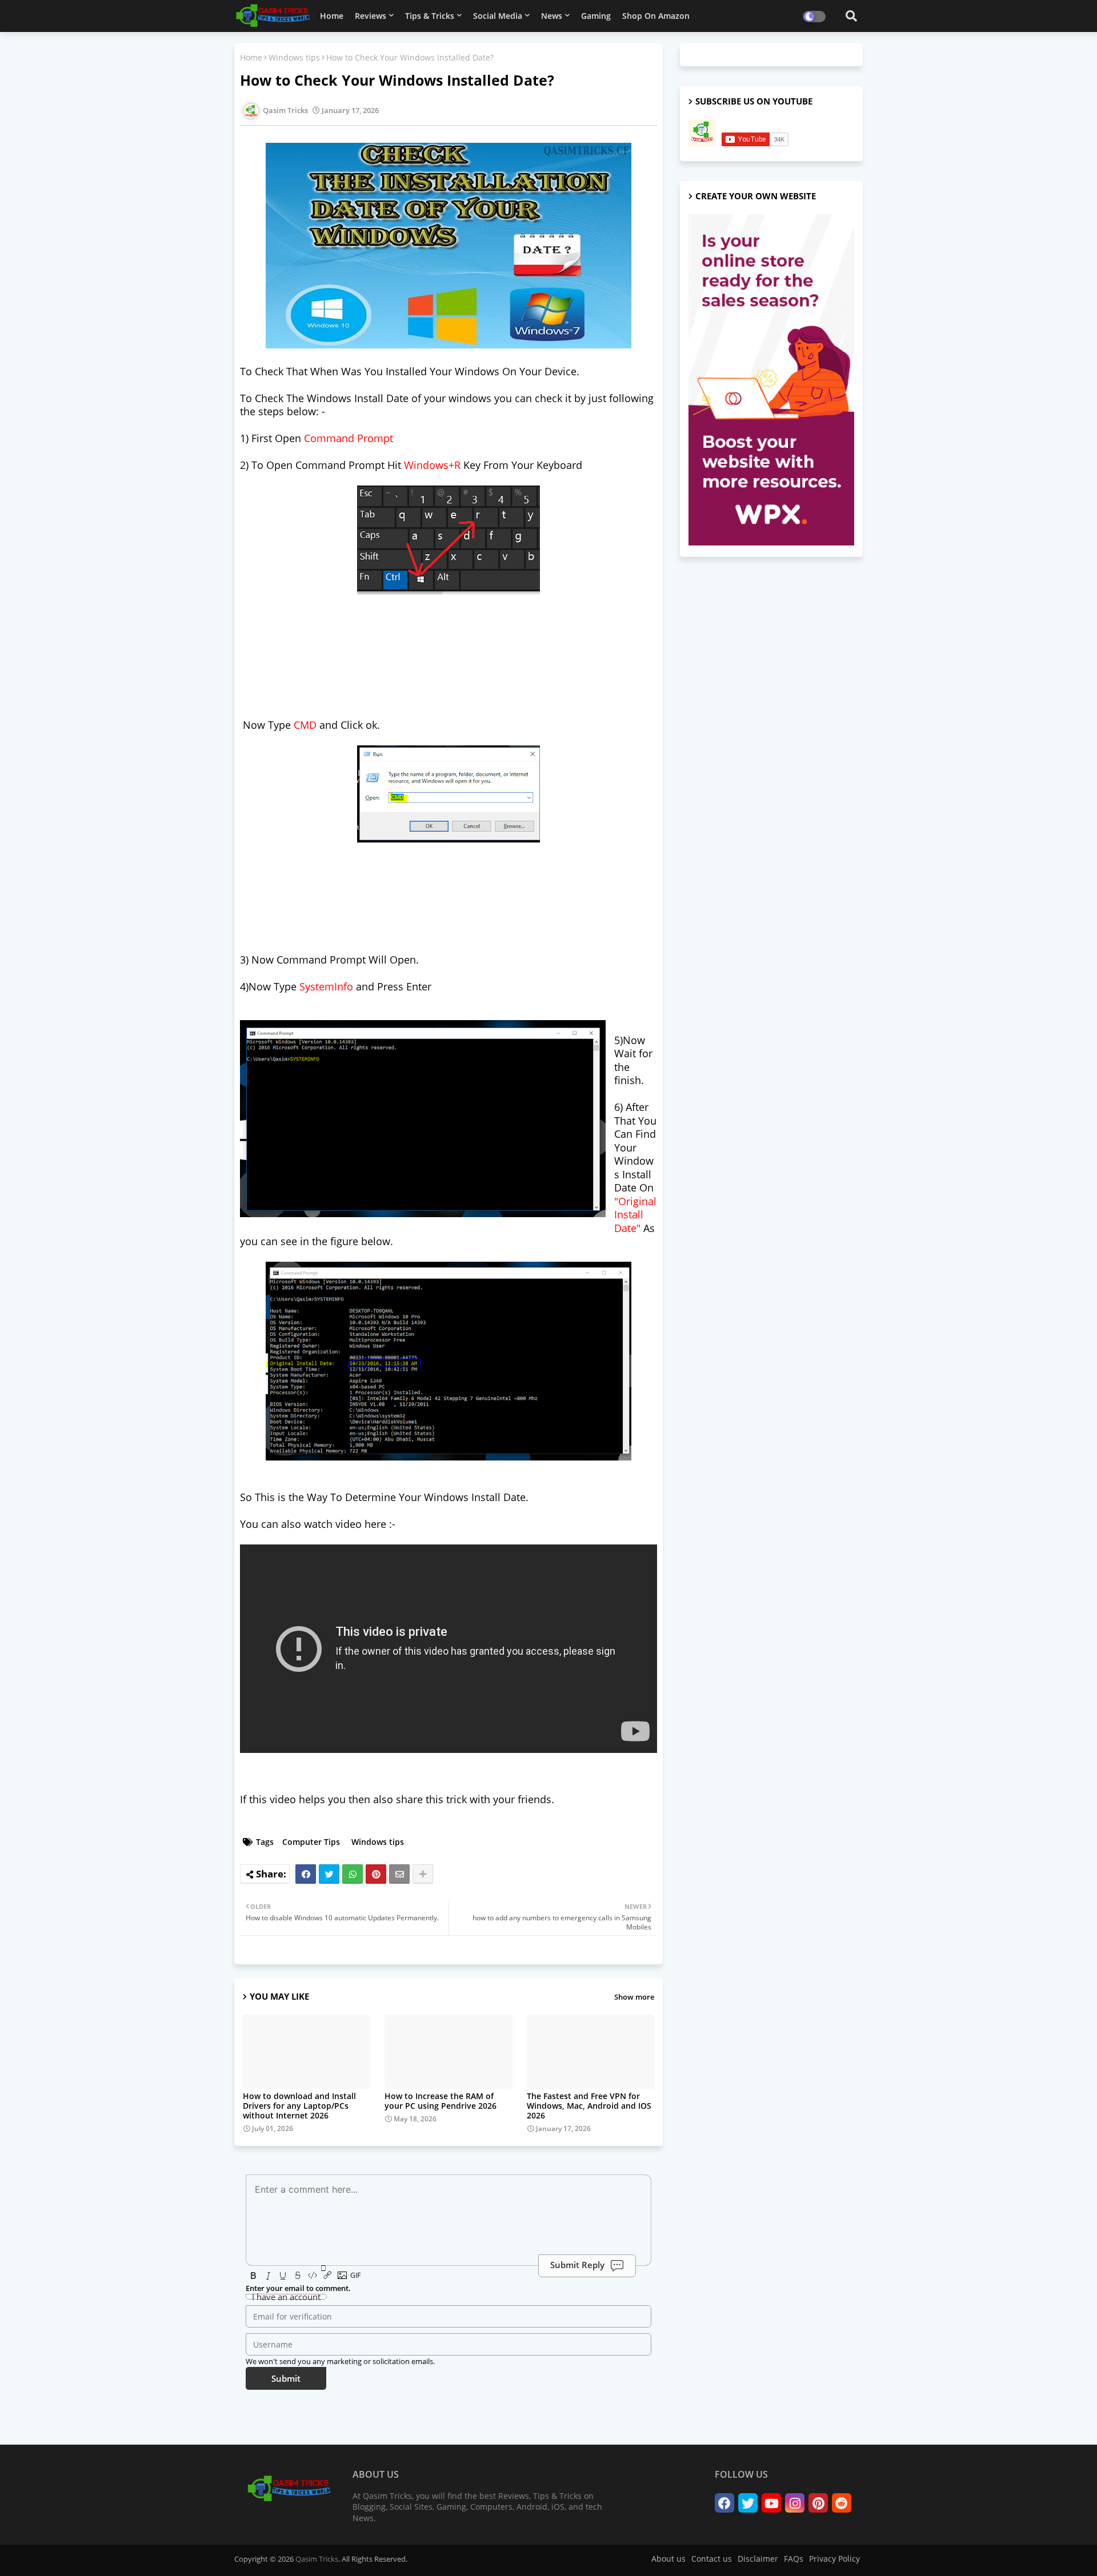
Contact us (712, 2559)
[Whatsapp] (353, 1874)
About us (668, 2559)
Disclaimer (758, 2559)
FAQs (794, 2559)
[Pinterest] (376, 1874)
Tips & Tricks (430, 16)
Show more (634, 1997)
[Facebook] (306, 1874)
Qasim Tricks (317, 2559)
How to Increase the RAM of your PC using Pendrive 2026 (441, 2101)
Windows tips (294, 57)
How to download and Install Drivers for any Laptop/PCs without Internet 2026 (299, 2106)
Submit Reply (577, 2265)
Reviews (371, 16)
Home (332, 16)
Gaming (596, 16)
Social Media (498, 16)
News (552, 16)
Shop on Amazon (656, 16)
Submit (286, 2378)
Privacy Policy (834, 2559)
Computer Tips (311, 1842)
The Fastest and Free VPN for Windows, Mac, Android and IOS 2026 (589, 2106)
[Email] (399, 1874)
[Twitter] (329, 1874)
